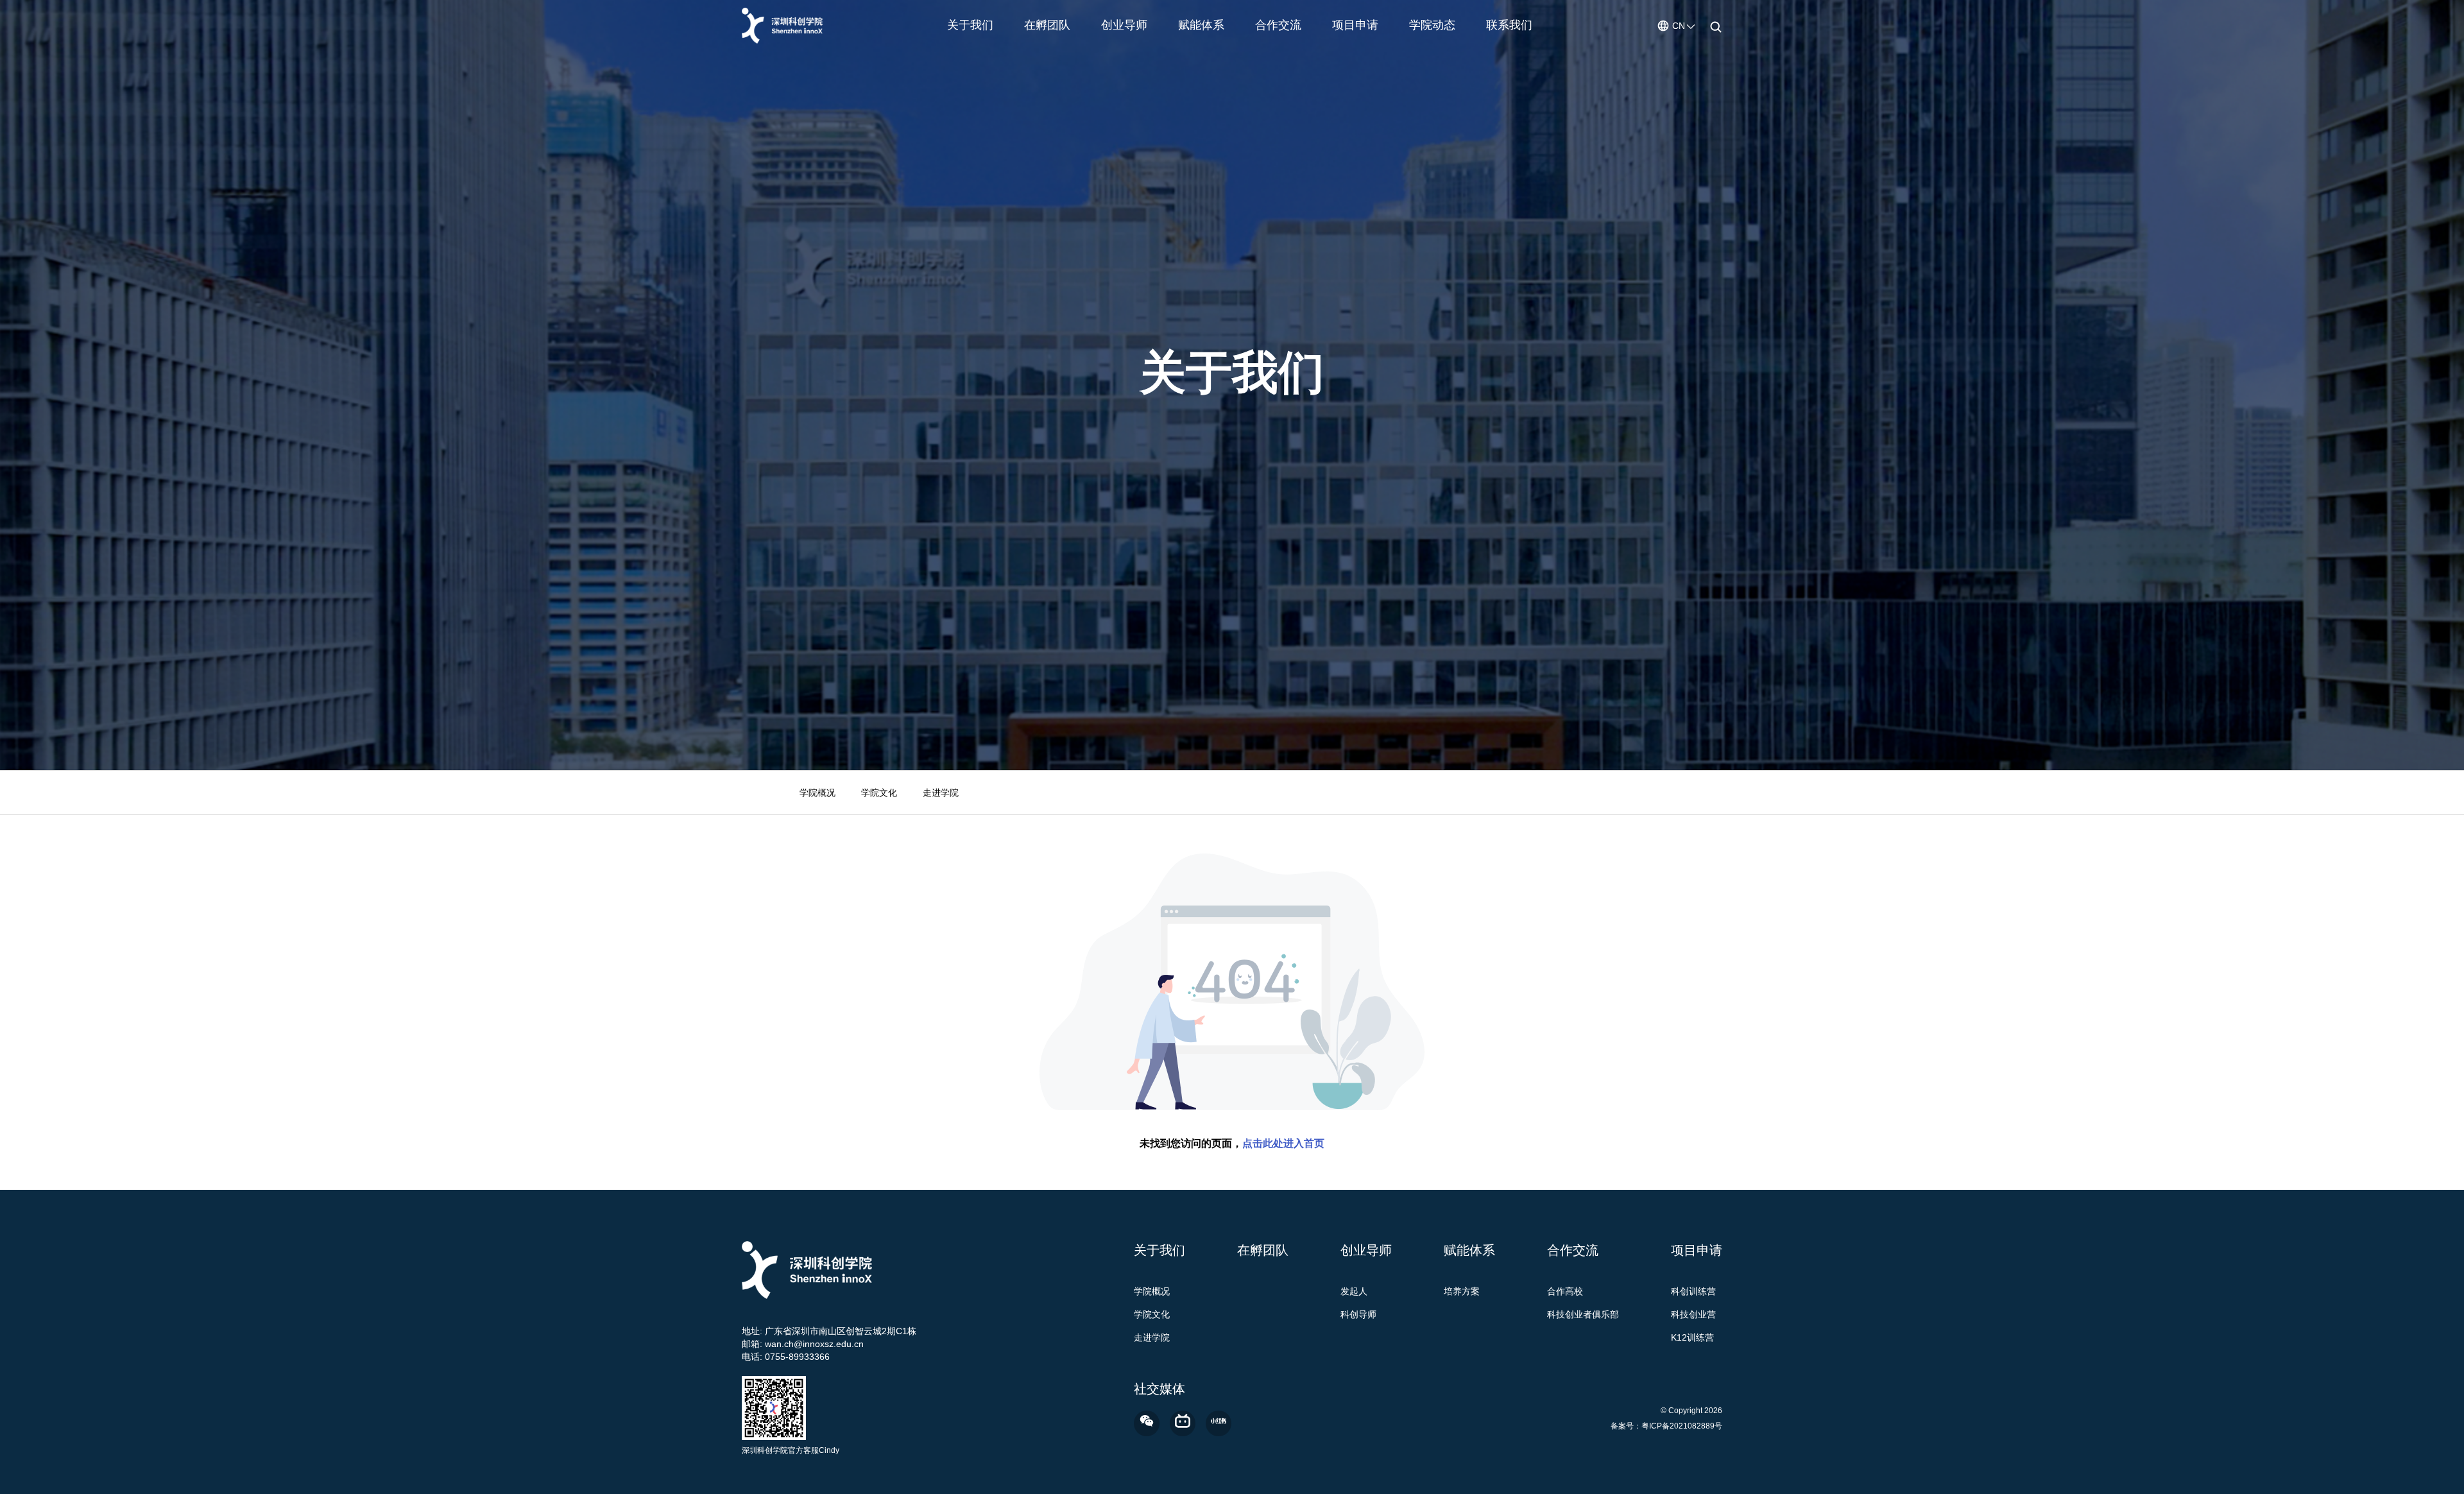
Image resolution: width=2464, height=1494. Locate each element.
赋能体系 (1201, 25)
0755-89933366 (797, 1357)
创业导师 (1124, 25)
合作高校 (1565, 1291)
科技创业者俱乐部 (1583, 1314)
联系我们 (1509, 25)
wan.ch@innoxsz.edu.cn (814, 1344)
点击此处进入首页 (1283, 1143)
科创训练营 (1693, 1291)
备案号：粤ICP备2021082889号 (1666, 1426)
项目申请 (1355, 25)
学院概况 (817, 793)
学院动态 (1432, 25)
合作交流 (1278, 25)
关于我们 (970, 25)
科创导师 (1358, 1314)
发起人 (1354, 1291)
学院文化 (879, 793)
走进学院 (941, 793)
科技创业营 (1693, 1314)
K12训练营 (1692, 1337)
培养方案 (1462, 1291)
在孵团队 (1047, 25)
